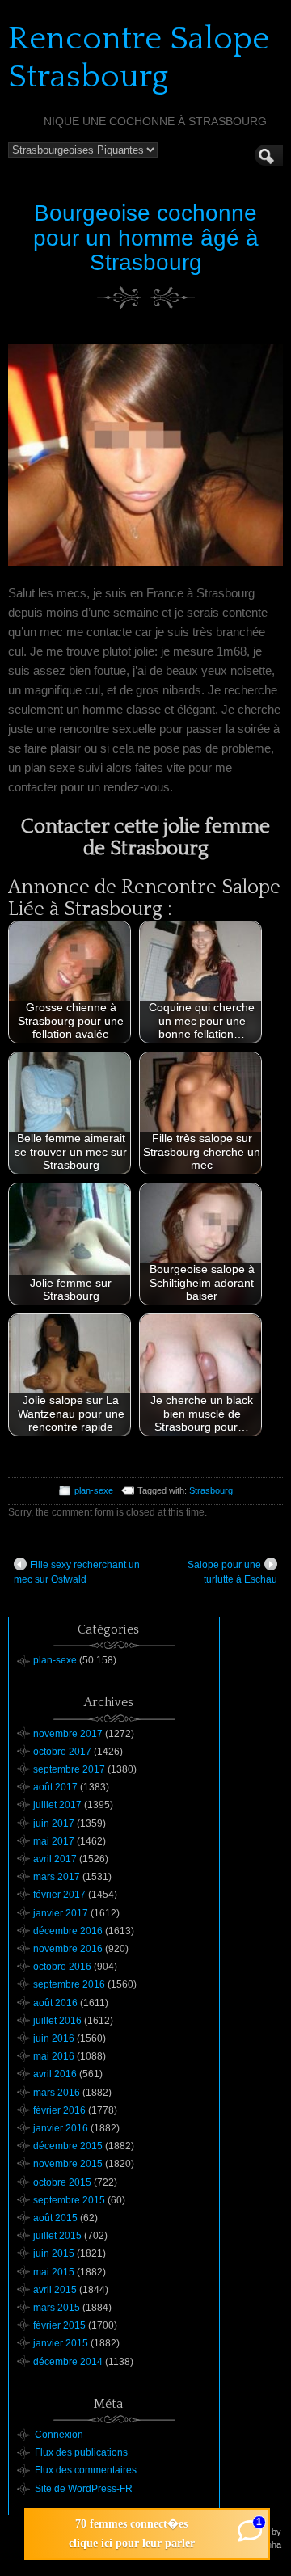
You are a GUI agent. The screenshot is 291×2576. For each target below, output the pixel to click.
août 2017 (55, 1787)
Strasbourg (211, 1490)
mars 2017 (57, 1877)
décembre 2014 (68, 2362)
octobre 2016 (62, 1967)
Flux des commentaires (86, 2470)
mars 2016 (57, 2093)
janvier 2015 (61, 2343)
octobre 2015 (62, 2182)
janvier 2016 (61, 2128)
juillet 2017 (57, 1805)
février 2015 (59, 2325)
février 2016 (59, 2110)
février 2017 (59, 1895)
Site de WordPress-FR (84, 2489)
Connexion (59, 2435)
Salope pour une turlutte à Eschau (232, 1572)
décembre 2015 (68, 2146)
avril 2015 (55, 2290)
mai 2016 (54, 2056)
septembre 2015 (69, 2200)
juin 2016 (54, 2038)
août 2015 (55, 2218)
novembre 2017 (68, 1734)
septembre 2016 (69, 1984)
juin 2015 (54, 2253)
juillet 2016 (57, 2021)
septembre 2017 (69, 1769)
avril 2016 (55, 2074)
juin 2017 (54, 1823)
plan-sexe (94, 1490)
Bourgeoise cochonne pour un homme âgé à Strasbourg (146, 238)
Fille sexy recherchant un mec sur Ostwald (77, 1572)
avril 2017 (55, 1859)
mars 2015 (57, 2308)
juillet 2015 (57, 2236)
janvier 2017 (61, 1913)
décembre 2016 (68, 1931)
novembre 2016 (68, 1949)
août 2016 (55, 2003)
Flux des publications (81, 2452)
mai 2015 (54, 2272)
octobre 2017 (62, 1752)
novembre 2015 (68, 2164)
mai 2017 (54, 1841)
